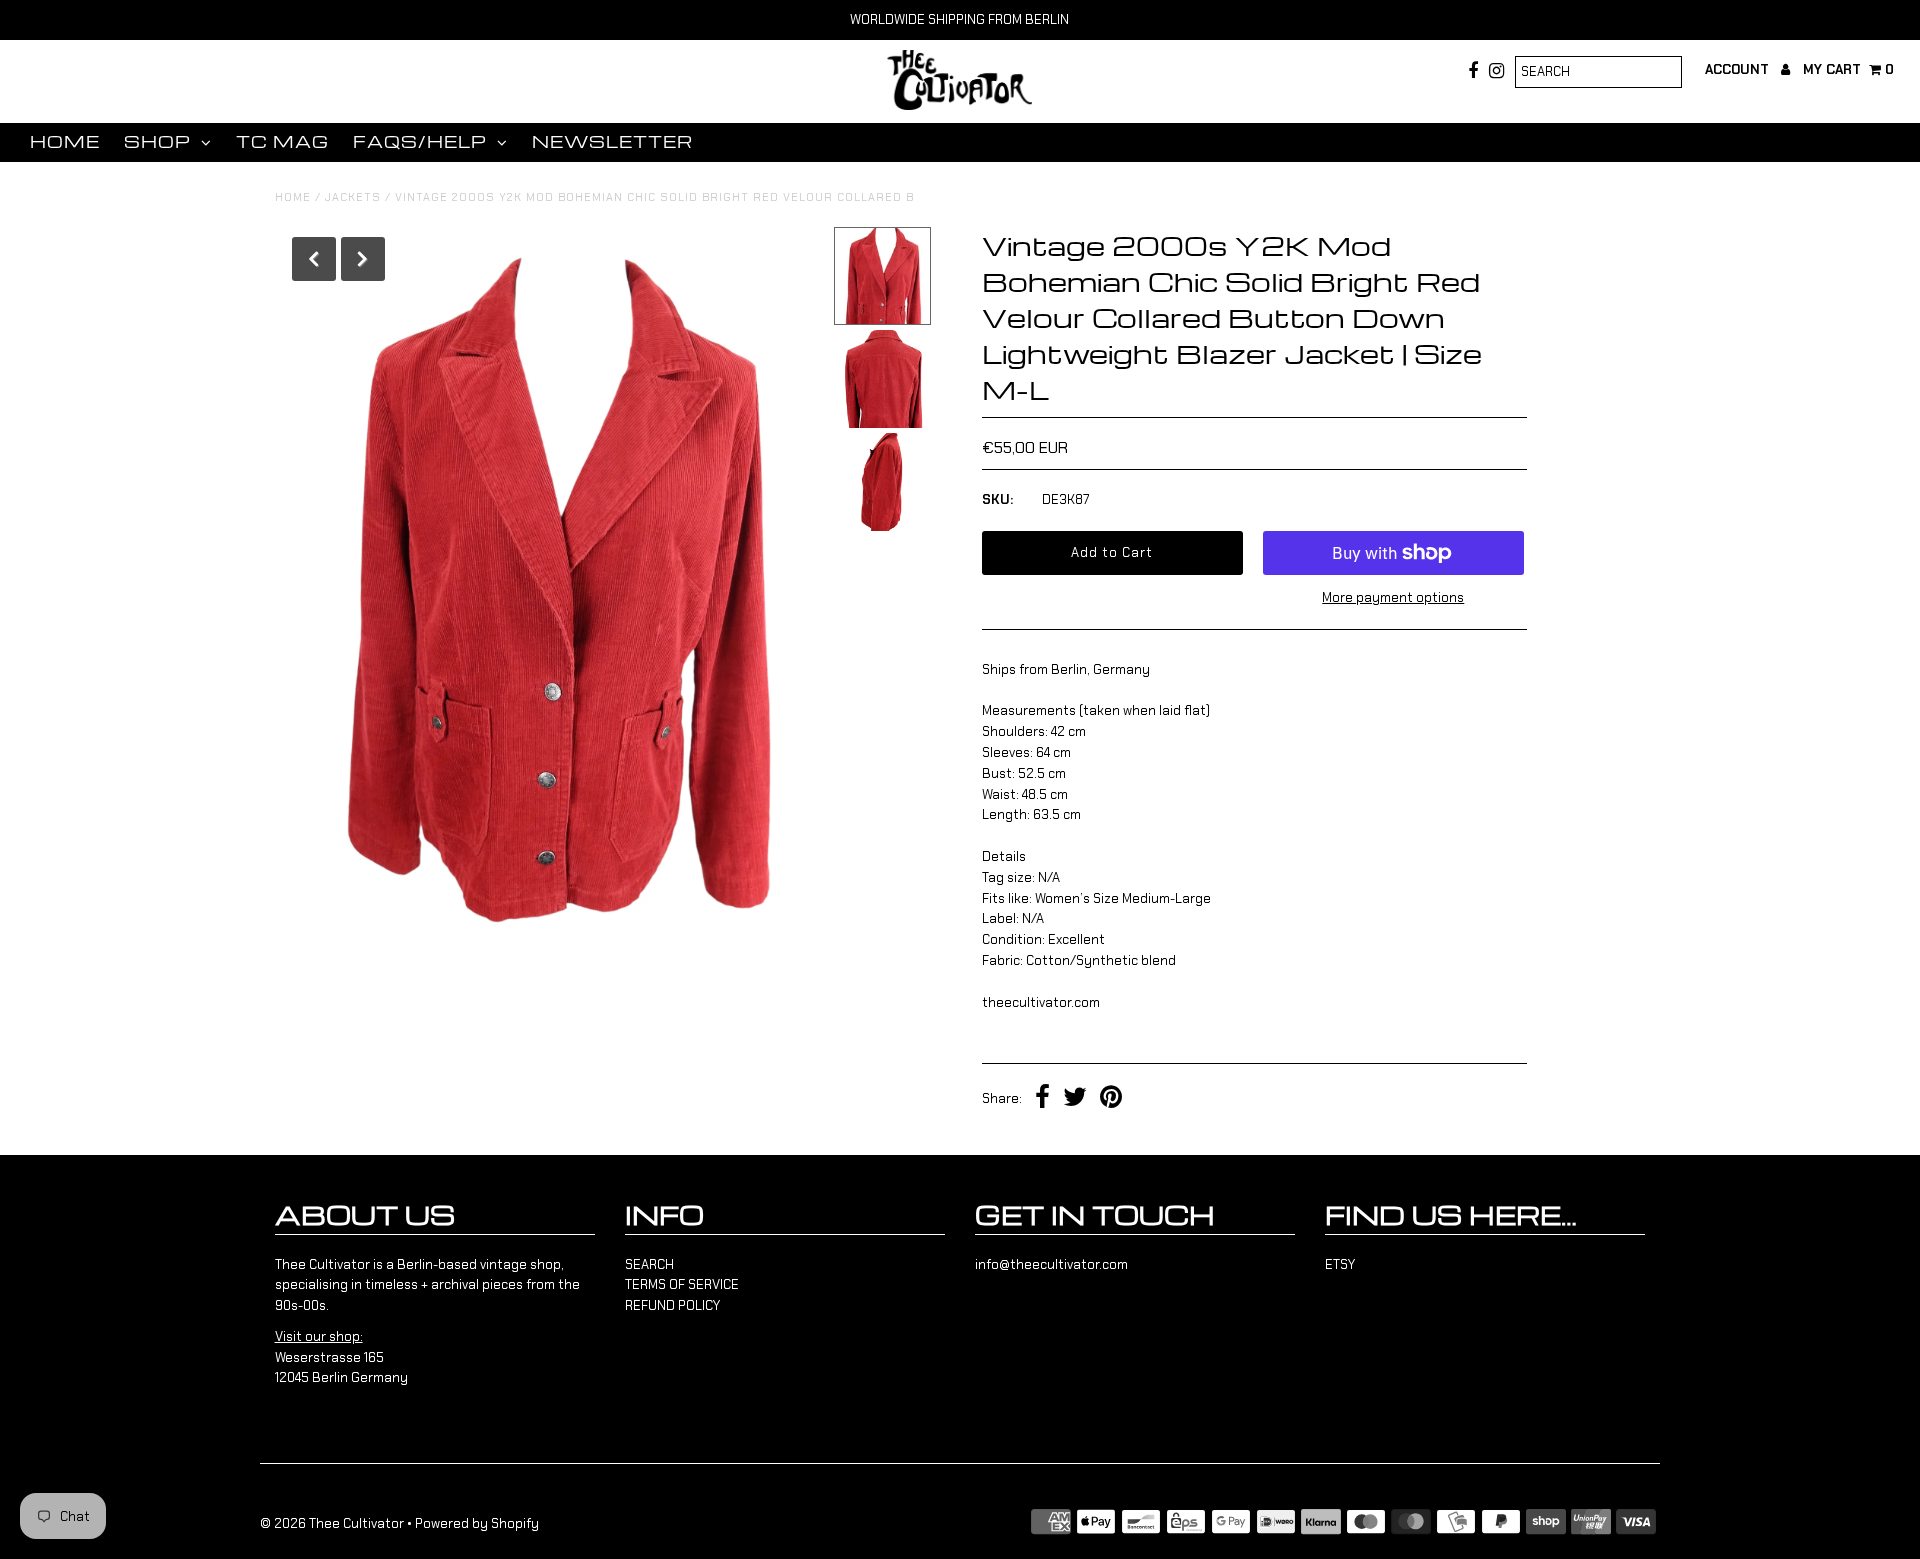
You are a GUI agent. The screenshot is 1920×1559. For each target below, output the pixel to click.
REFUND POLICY (672, 1305)
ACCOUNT (1739, 69)
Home (65, 141)
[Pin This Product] (1111, 1099)
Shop (157, 141)
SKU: (997, 499)
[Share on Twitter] (1075, 1099)
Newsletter (612, 141)
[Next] (363, 259)
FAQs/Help (420, 141)
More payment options (1393, 597)
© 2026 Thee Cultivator (332, 1523)
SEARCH (649, 1264)
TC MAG (282, 141)
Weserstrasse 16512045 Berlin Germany (341, 1357)
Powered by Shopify (477, 1523)
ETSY (1340, 1264)
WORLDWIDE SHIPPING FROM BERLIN (959, 19)
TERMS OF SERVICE (682, 1284)
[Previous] (314, 259)
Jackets (353, 197)
